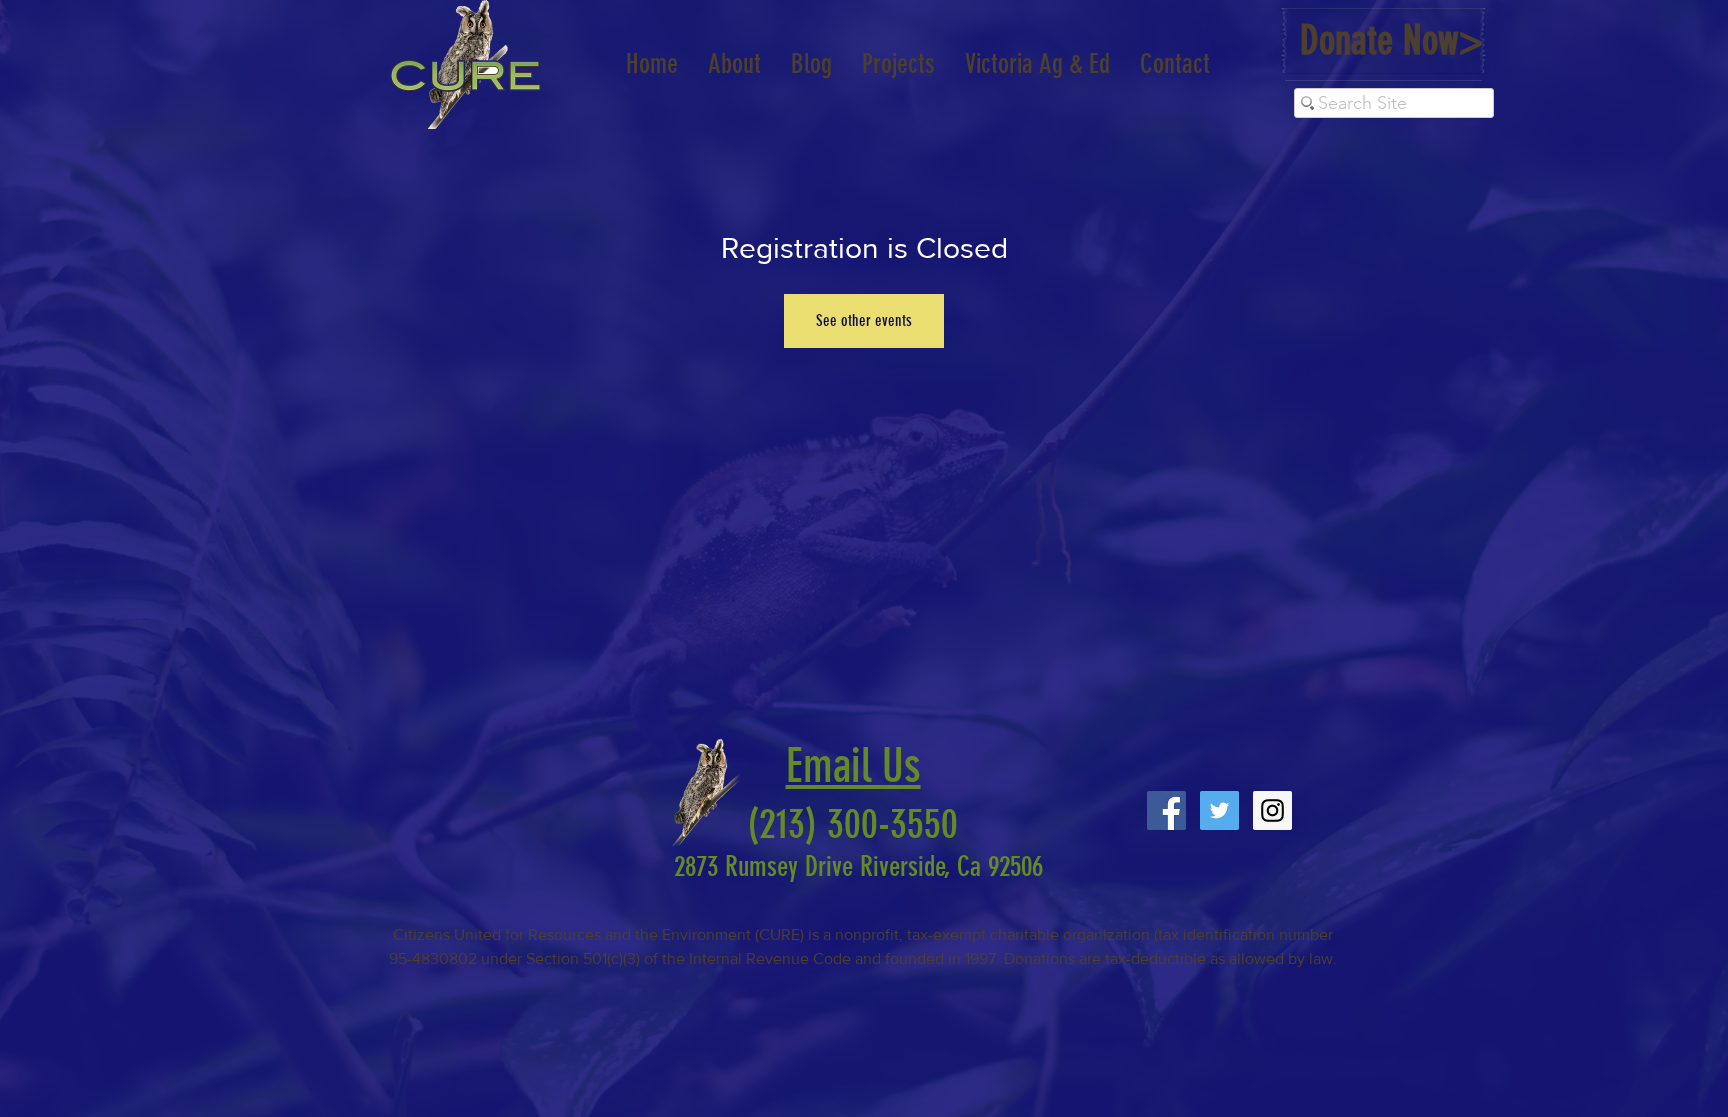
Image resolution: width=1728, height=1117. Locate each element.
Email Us (853, 766)
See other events (864, 320)
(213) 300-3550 (842, 824)
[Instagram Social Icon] (1272, 810)
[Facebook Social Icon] (1166, 810)
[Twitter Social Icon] (1219, 810)
